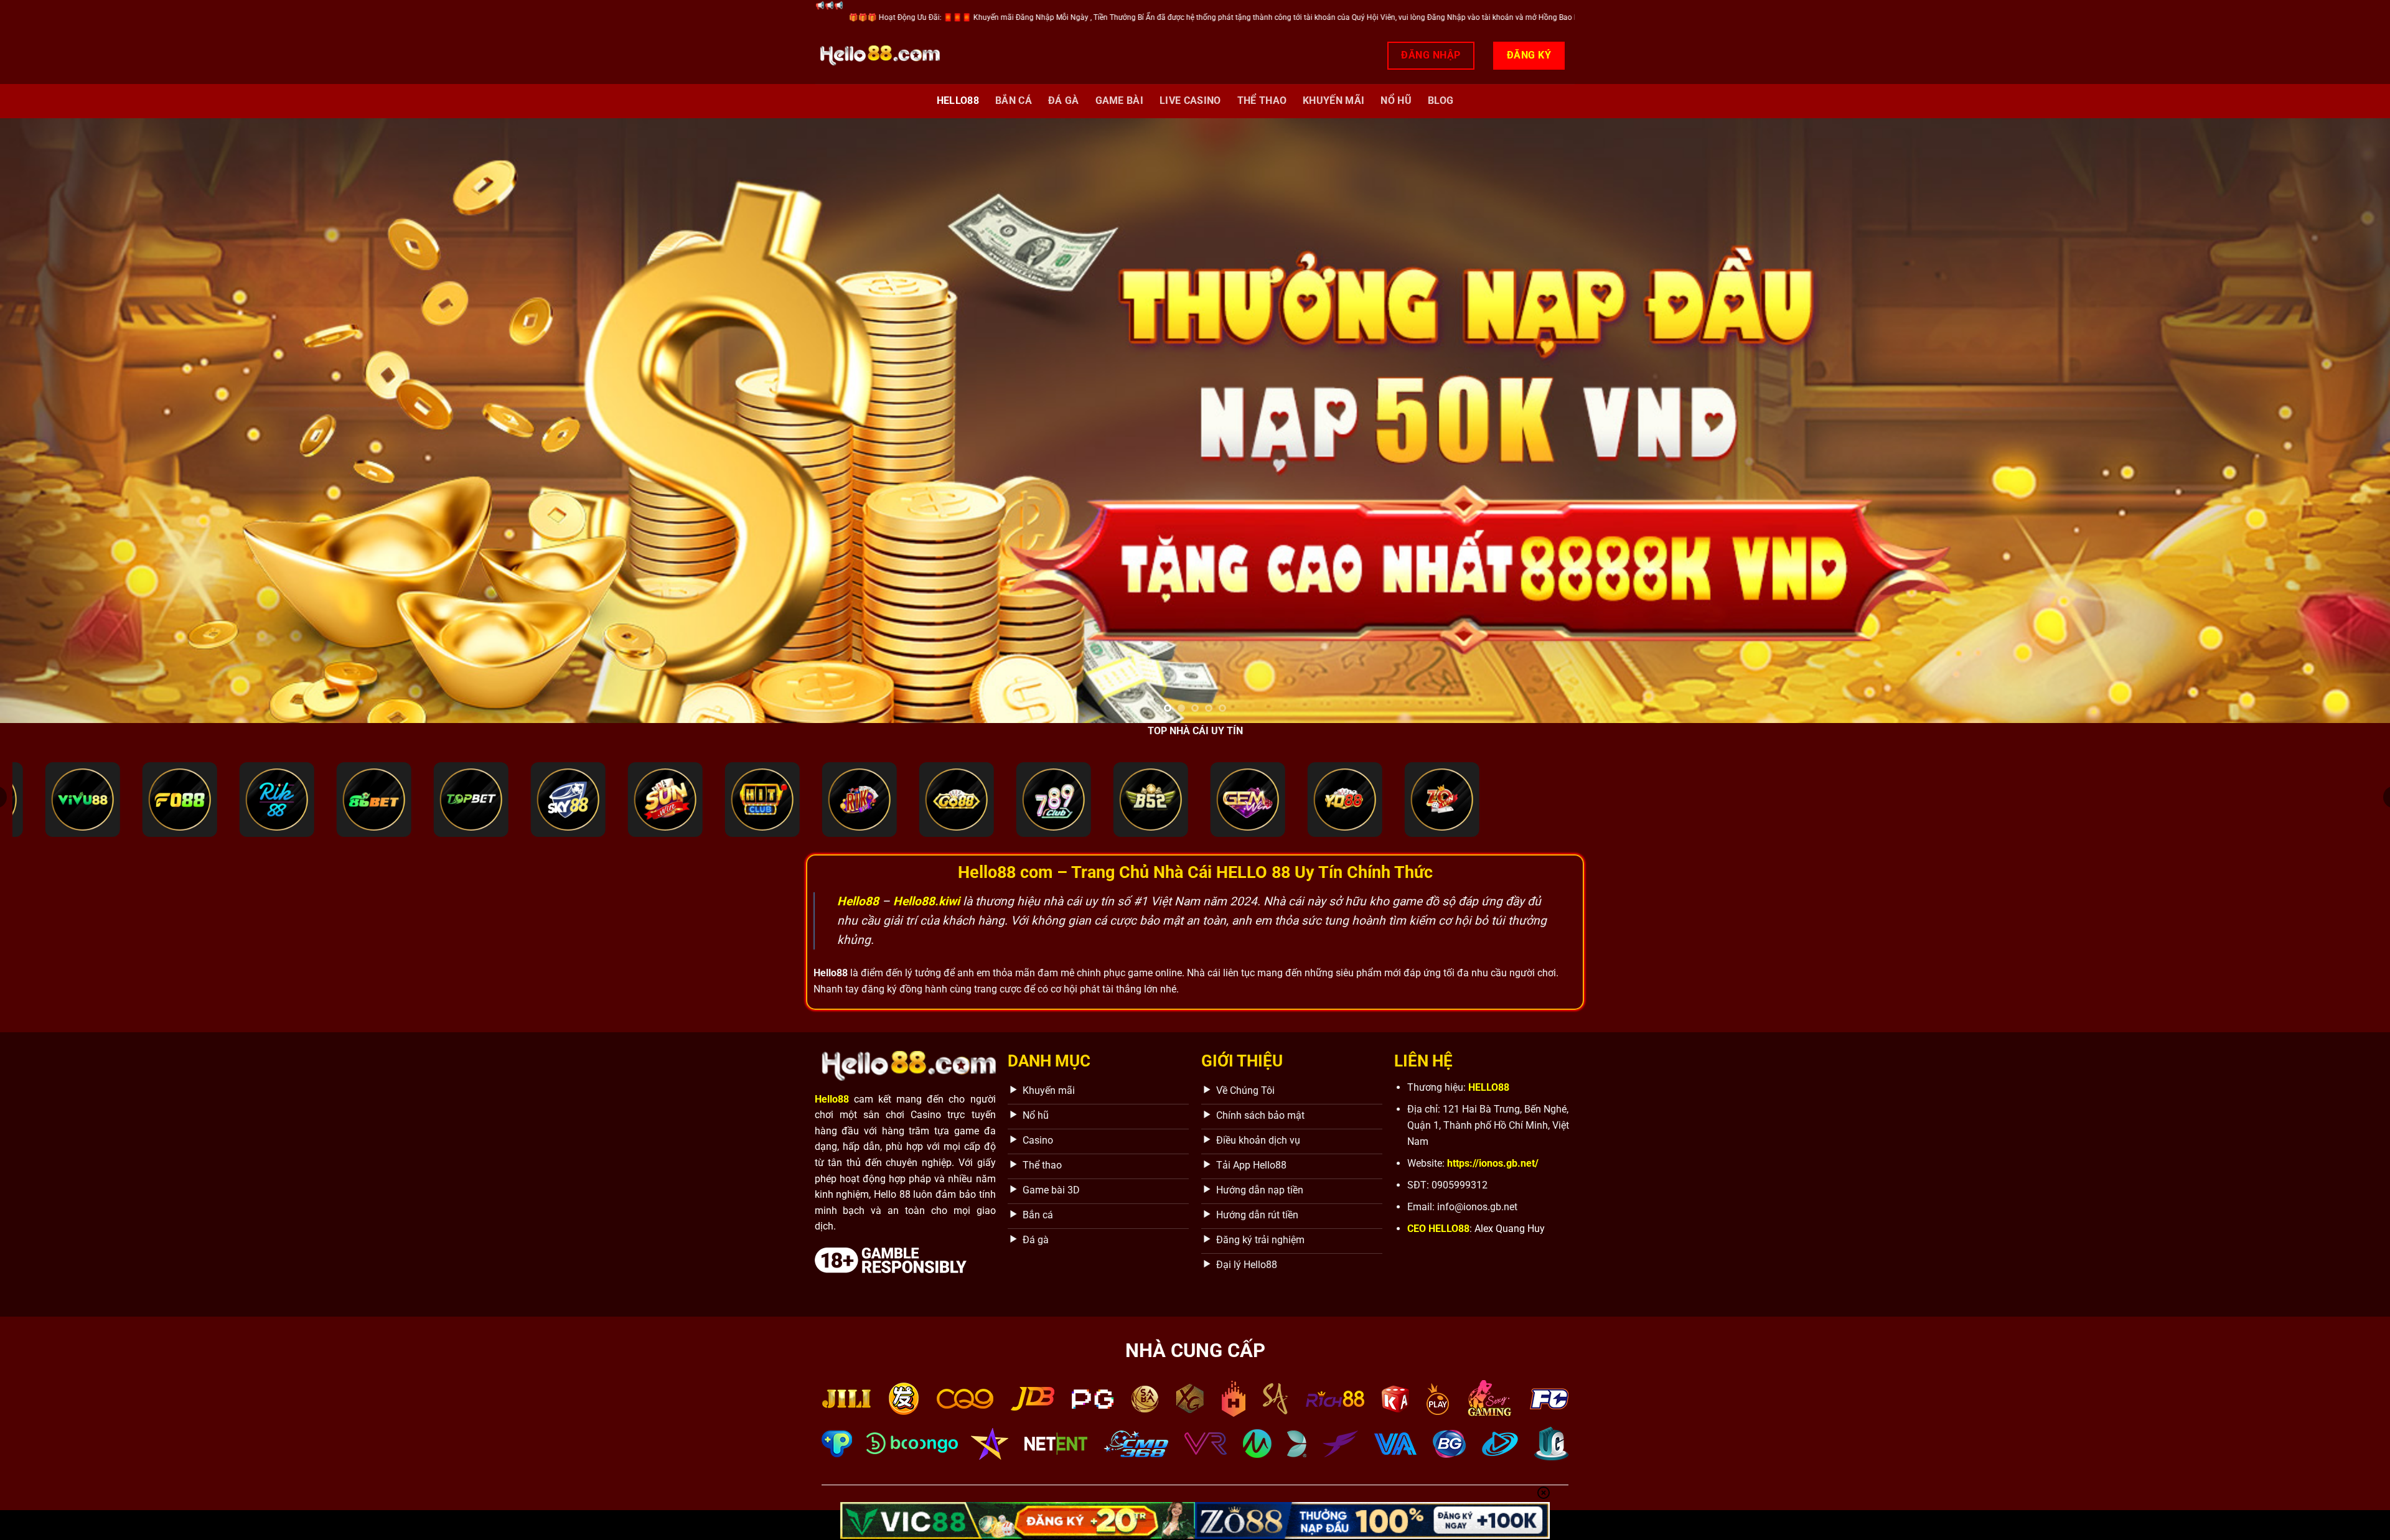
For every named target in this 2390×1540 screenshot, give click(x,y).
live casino (1190, 100)
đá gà (1064, 100)
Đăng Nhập (1431, 55)
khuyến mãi (1333, 100)
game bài (1120, 100)
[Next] (2327, 420)
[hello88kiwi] (878, 56)
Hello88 (958, 100)
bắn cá (1014, 100)
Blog (1441, 100)
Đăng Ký (1529, 55)
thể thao (1262, 100)
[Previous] (63, 420)
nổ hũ (1396, 100)
